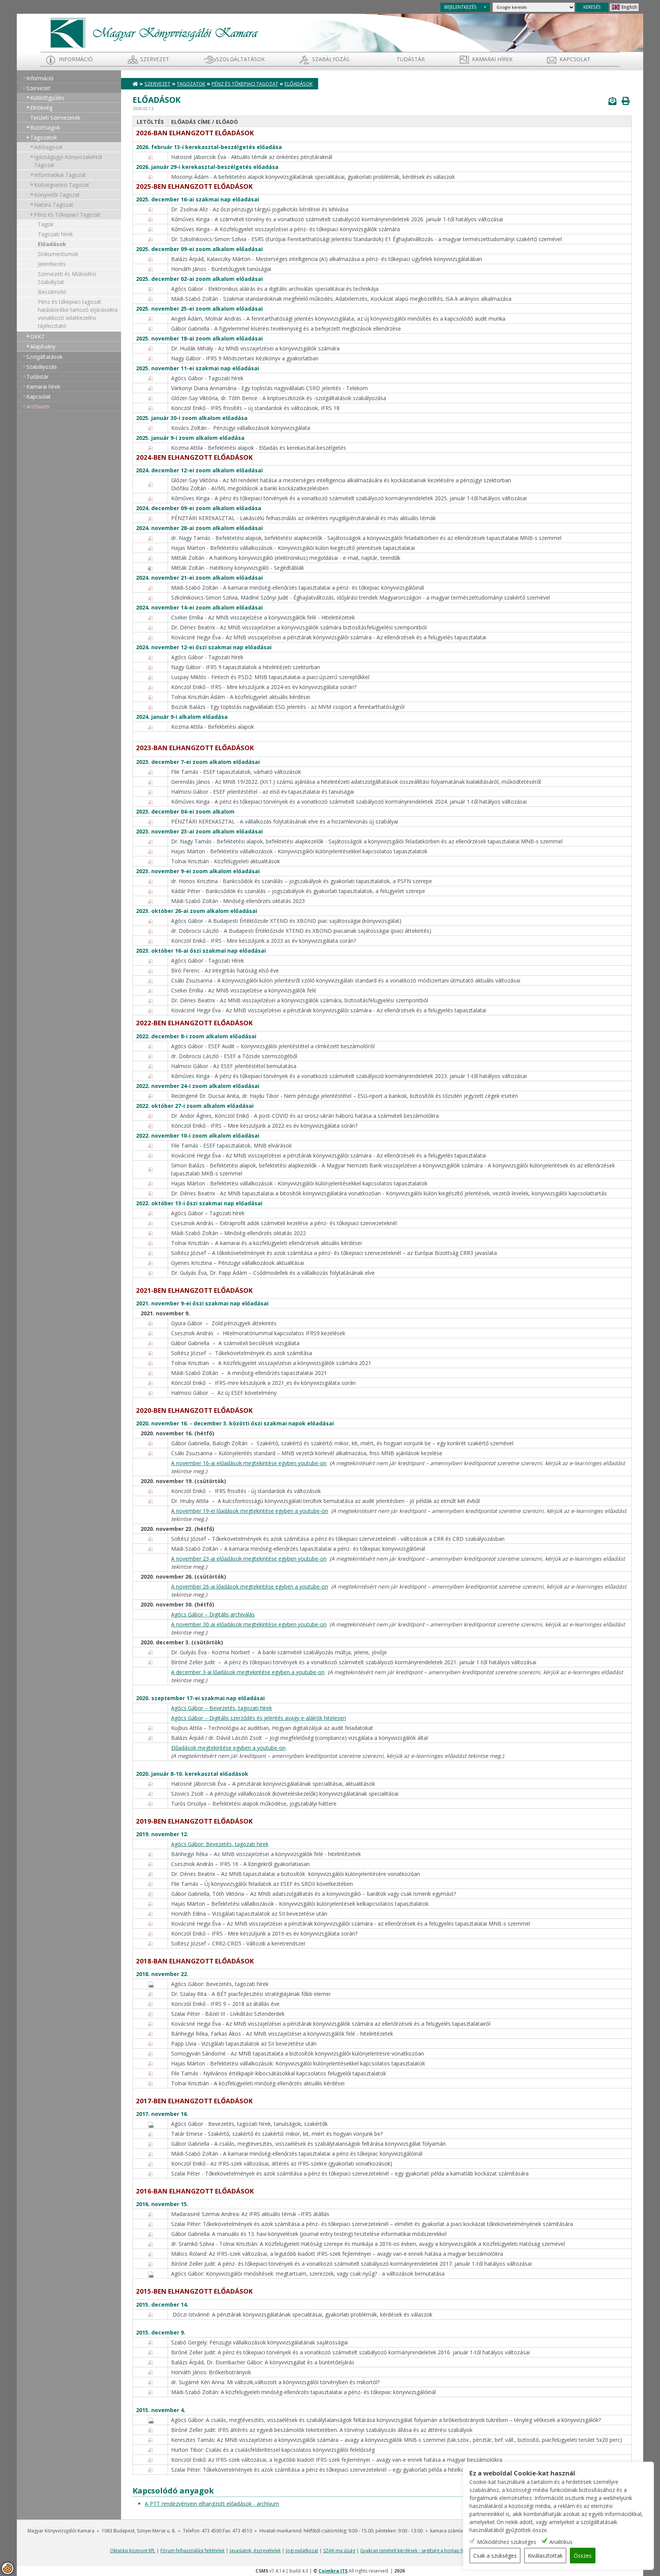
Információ (76, 59)
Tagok (46, 224)
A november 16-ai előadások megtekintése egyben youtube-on (249, 1463)
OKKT (37, 336)
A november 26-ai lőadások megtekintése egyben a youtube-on (250, 1586)
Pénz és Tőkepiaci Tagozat (67, 215)
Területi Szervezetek (55, 118)
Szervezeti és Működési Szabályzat (67, 278)
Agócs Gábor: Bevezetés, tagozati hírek (220, 1844)
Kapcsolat (575, 59)
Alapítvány (43, 346)
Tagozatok (44, 137)
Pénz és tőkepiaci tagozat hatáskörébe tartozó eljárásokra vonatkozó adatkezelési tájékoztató (78, 314)
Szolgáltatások (240, 59)
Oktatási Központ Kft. (133, 2551)
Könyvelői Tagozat (57, 195)
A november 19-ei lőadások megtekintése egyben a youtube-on (250, 1511)
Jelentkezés (52, 264)
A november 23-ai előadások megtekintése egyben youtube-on (249, 1559)
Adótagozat (49, 147)
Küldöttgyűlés (47, 98)
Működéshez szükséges (507, 2542)
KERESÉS (592, 7)
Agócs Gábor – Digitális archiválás (213, 1614)
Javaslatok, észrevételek (255, 2551)
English (629, 7)
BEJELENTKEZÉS (460, 7)
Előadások (52, 244)
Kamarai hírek (492, 59)
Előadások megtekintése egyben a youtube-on (228, 1748)
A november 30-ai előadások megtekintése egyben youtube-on (249, 1624)
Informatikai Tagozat (60, 175)
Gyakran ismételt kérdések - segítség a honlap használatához (426, 2551)
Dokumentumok (58, 254)
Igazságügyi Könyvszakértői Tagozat (68, 161)
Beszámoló (52, 292)
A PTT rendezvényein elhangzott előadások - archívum (212, 2504)
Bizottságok (45, 127)
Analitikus (561, 2542)
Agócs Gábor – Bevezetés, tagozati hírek (222, 1708)
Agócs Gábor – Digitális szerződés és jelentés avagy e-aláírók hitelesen (259, 1718)
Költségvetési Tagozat (62, 185)
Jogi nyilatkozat (302, 2551)
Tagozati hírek (55, 234)
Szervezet (155, 59)
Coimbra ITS (333, 2571)
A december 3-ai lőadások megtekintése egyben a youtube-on (248, 1672)
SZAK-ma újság (339, 2551)
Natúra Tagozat (54, 205)
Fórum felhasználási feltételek (192, 2551)
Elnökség (41, 108)
